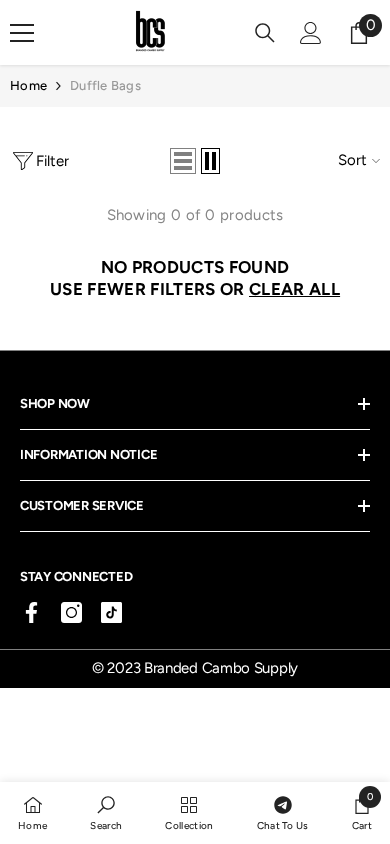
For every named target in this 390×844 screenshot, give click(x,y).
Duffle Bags (105, 85)
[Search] (265, 33)
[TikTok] (111, 612)
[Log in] (311, 33)
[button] (183, 161)
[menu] (22, 33)
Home (28, 85)
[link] (106, 812)
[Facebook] (31, 612)
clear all (294, 289)
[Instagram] (71, 612)
